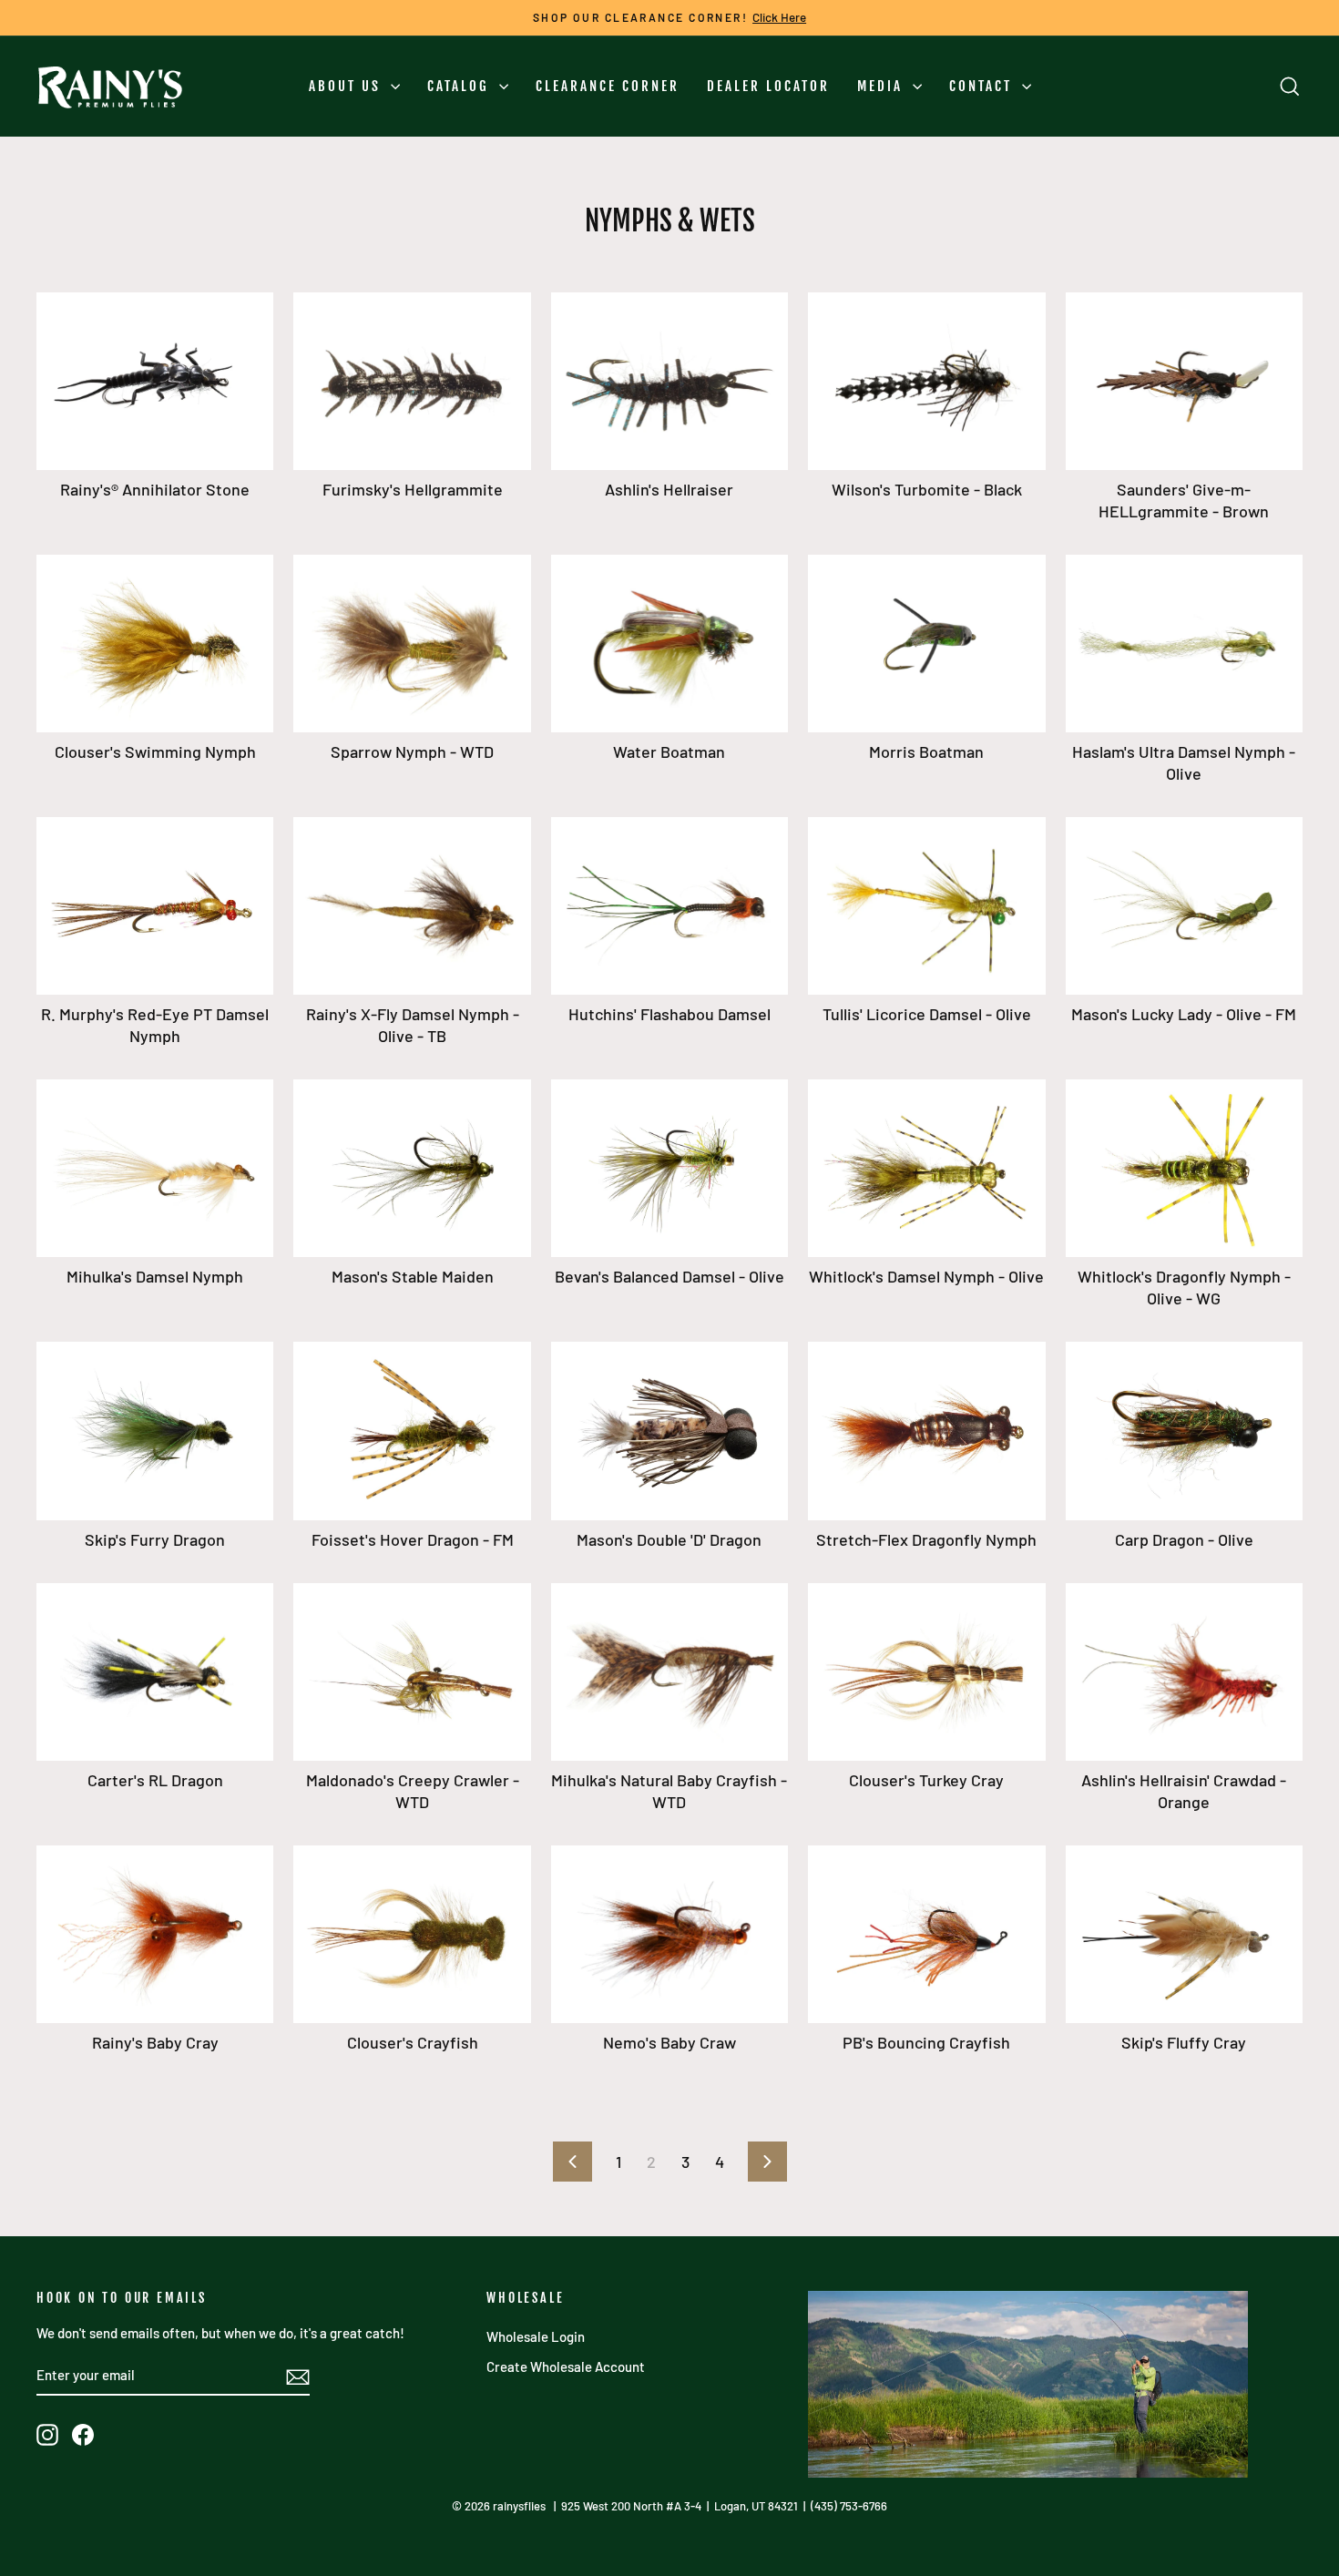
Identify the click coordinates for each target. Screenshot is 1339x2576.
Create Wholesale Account (566, 2366)
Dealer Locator (768, 86)
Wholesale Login (536, 2336)
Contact (983, 86)
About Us (348, 86)
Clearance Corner (608, 86)
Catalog (461, 86)
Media (883, 86)
